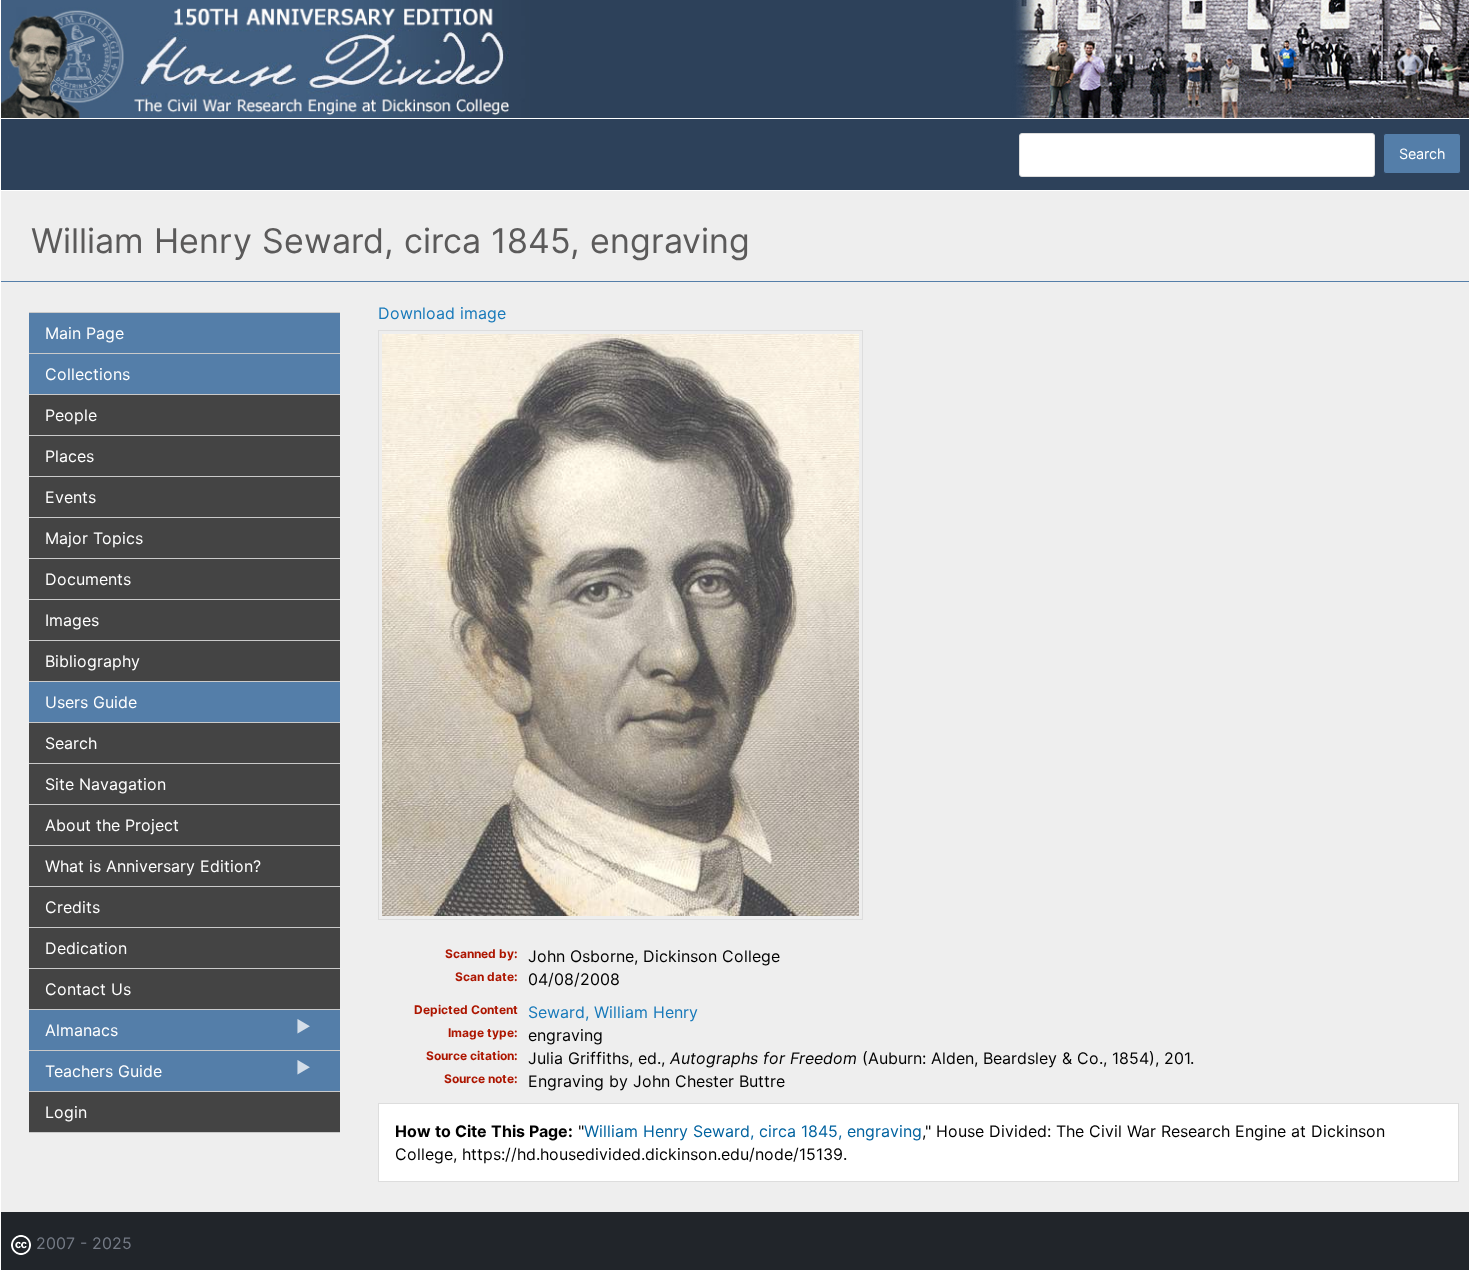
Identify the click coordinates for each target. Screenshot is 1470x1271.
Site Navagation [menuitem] (105, 784)
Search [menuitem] (71, 743)
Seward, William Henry (613, 1012)
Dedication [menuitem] (86, 948)
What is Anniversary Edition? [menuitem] (153, 866)
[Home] (735, 58)
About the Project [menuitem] (112, 825)
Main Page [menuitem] (84, 333)
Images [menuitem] (72, 620)
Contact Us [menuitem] (88, 989)
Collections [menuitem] (87, 374)
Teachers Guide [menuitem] (95, 1076)
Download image (442, 313)
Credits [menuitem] (72, 907)
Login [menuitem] (66, 1112)
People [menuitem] (71, 415)
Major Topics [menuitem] (94, 538)
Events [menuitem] (70, 497)
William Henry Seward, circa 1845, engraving (753, 1131)
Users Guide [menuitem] (91, 702)
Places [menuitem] (69, 456)
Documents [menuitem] (88, 579)
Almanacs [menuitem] (73, 1035)
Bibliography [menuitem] (92, 661)
